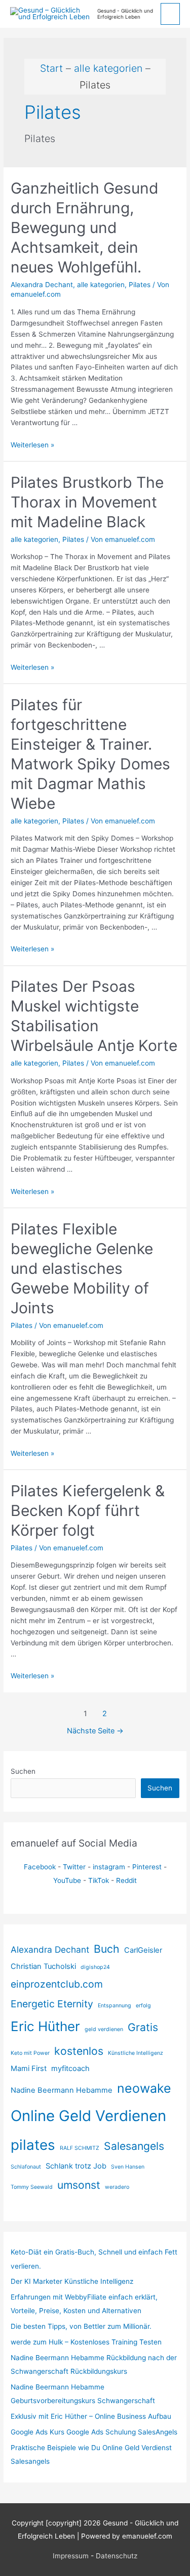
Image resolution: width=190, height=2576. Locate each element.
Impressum (71, 2556)
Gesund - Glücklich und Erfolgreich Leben (125, 14)
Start (51, 68)
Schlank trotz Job (76, 2166)
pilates (33, 2145)
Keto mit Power (30, 2053)
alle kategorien (108, 68)
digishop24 (95, 1967)
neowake (144, 2088)
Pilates (140, 285)
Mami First (29, 2068)
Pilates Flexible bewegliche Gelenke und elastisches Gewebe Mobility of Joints (82, 1268)
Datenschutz (117, 2556)
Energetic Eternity (52, 2004)
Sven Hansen (128, 2167)
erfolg (143, 2006)
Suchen (23, 1771)
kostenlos (79, 2051)
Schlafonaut (26, 2167)
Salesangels (134, 2146)
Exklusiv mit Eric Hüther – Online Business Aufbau (91, 2416)
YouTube (67, 1880)
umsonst (79, 2185)
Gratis (143, 2027)
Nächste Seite (95, 1731)
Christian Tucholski (43, 1966)
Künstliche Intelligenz (136, 2053)
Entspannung (115, 2006)
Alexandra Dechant (50, 1949)
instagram (109, 1867)
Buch (107, 1949)
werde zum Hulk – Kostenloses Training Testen (86, 2342)
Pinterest (147, 1867)
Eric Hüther (45, 2026)
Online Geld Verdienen (88, 2116)
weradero (117, 2187)
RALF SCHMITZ (80, 2148)
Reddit (126, 1880)
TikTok (99, 1880)
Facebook (40, 1867)
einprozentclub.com (57, 1984)
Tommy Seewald (32, 2187)
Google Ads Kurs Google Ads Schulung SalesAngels (94, 2432)
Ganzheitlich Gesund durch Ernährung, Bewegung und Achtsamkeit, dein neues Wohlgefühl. (85, 227)
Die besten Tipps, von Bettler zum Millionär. (81, 2326)
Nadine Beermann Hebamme (62, 2090)
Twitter (74, 1867)
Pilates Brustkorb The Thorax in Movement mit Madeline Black (87, 502)
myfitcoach (70, 2068)
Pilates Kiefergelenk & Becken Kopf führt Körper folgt (88, 1510)
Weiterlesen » (32, 445)
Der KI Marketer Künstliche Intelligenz (72, 2281)
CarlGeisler (143, 1950)
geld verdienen (104, 2029)
